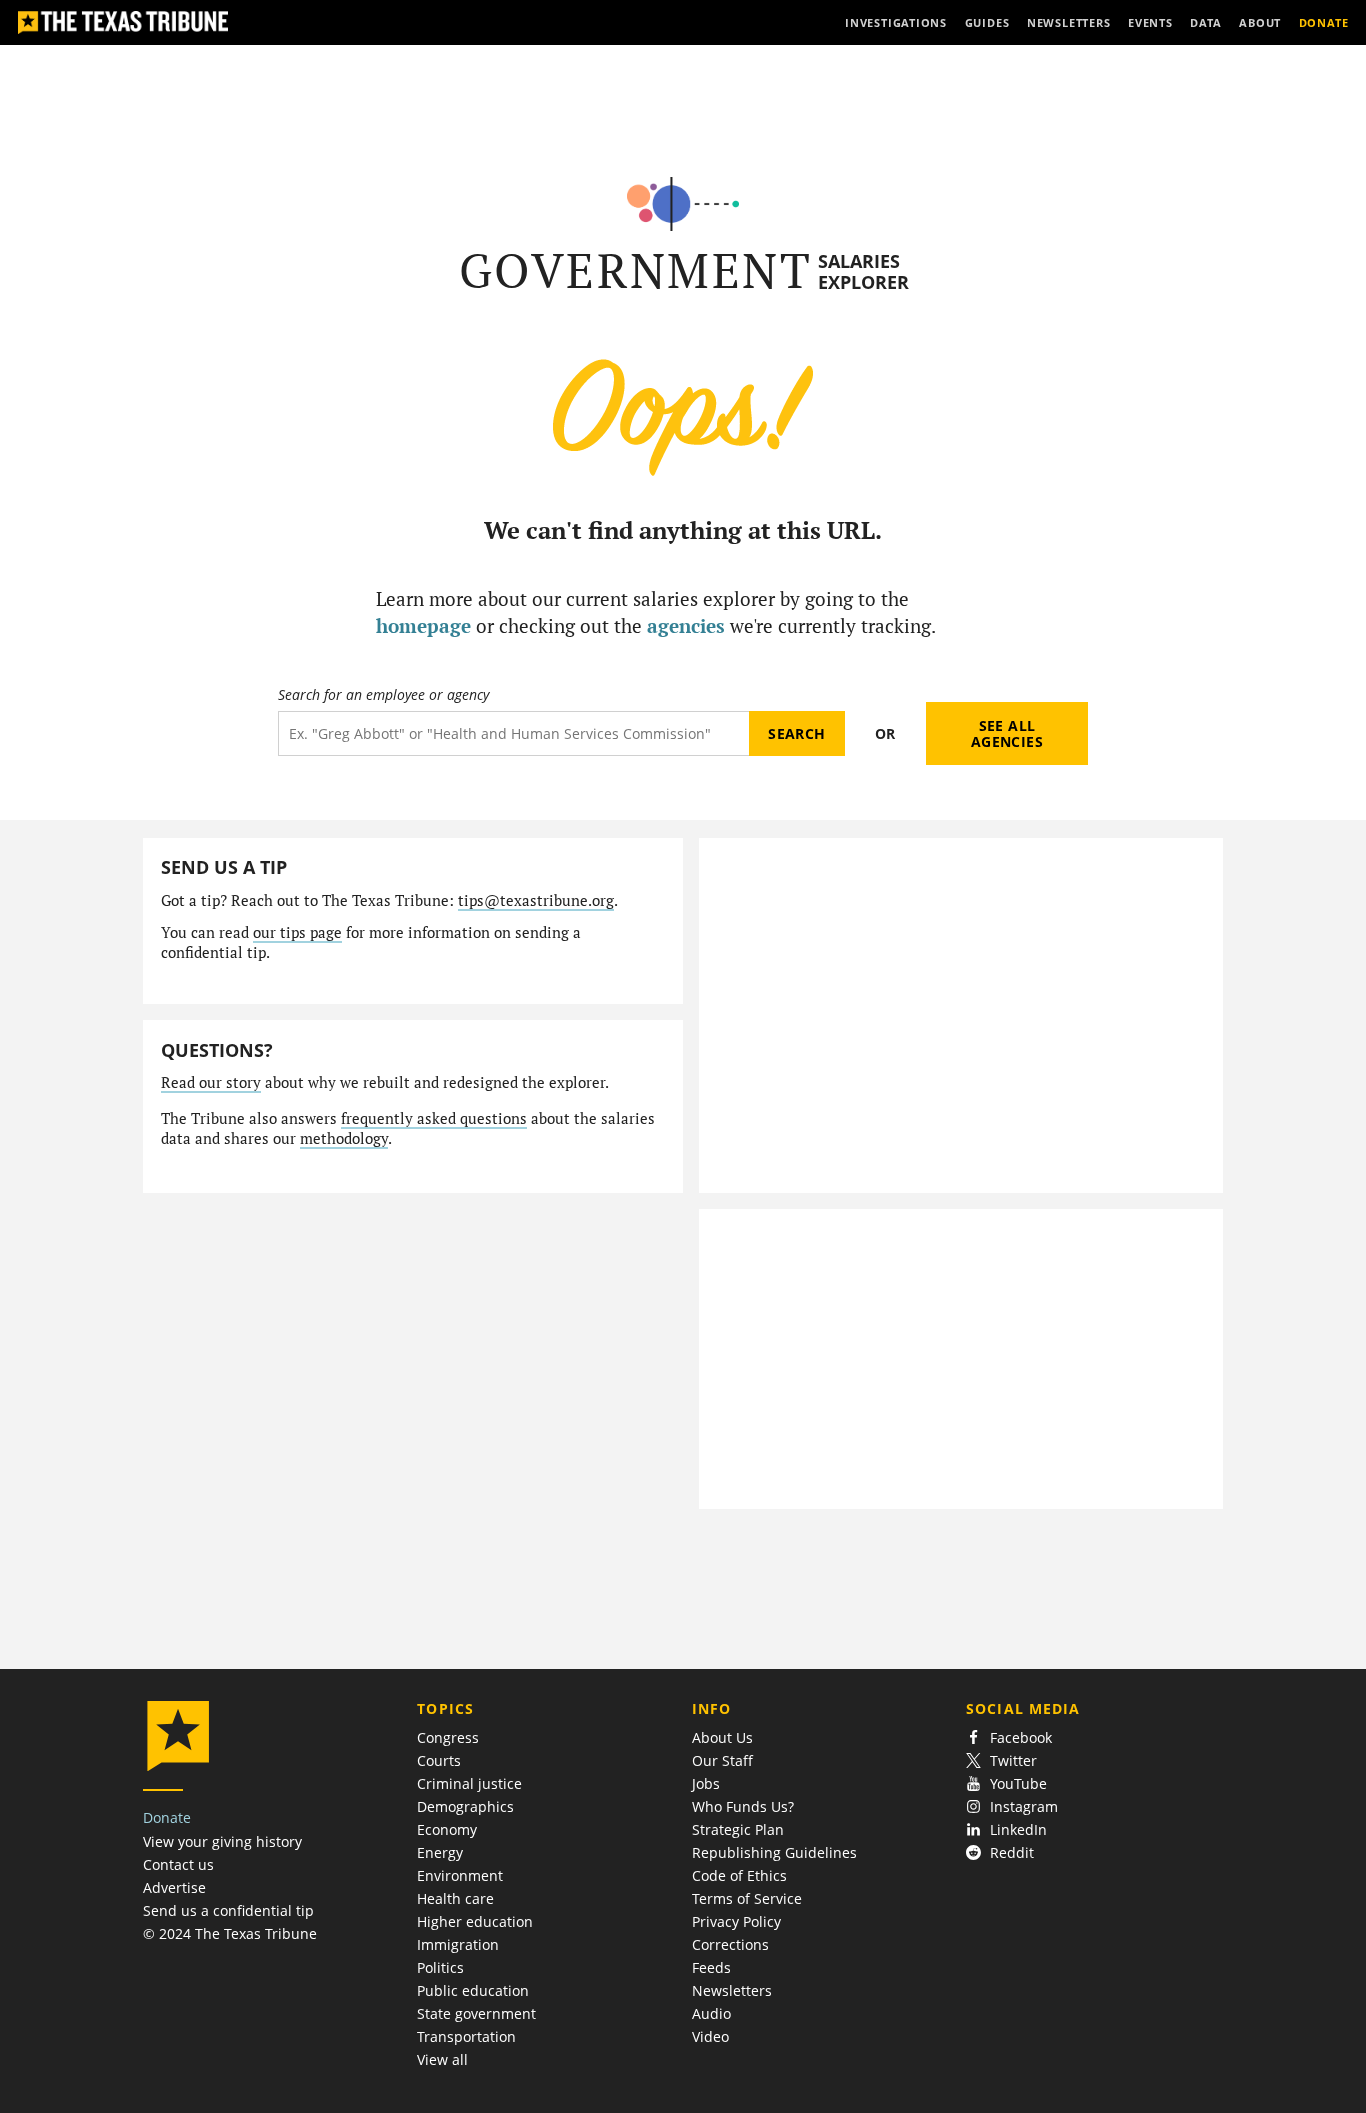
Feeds (711, 1967)
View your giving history (222, 1841)
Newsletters (732, 1990)
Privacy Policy (736, 1921)
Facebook (1021, 1737)
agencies (686, 625)
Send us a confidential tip (228, 1910)
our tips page (297, 932)
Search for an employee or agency (383, 695)
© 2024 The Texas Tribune (230, 1933)
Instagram (1024, 1806)
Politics (440, 1967)
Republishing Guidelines (774, 1852)
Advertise (174, 1887)
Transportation (466, 2036)
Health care (455, 1898)
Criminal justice (469, 1783)
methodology (344, 1138)
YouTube (1018, 1783)
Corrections (730, 1944)
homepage (423, 625)
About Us (722, 1737)
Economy (447, 1829)
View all (442, 2059)
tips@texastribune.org (536, 900)
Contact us (178, 1864)
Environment (460, 1875)
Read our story (211, 1082)
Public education (473, 1990)
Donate (167, 1817)
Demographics (465, 1806)
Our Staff (722, 1760)
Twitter (1013, 1760)
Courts (439, 1760)
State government (476, 2013)
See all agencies (1007, 733)
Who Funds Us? (743, 1806)
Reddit (1012, 1852)
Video (710, 2036)
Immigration (458, 1944)
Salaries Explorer (863, 271)
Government (635, 270)
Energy (440, 1852)
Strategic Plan (738, 1829)
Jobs (706, 1783)
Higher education (475, 1921)
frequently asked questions (434, 1118)
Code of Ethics (739, 1875)
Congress (448, 1737)
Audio (711, 2013)
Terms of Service (747, 1898)
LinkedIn (1018, 1829)
